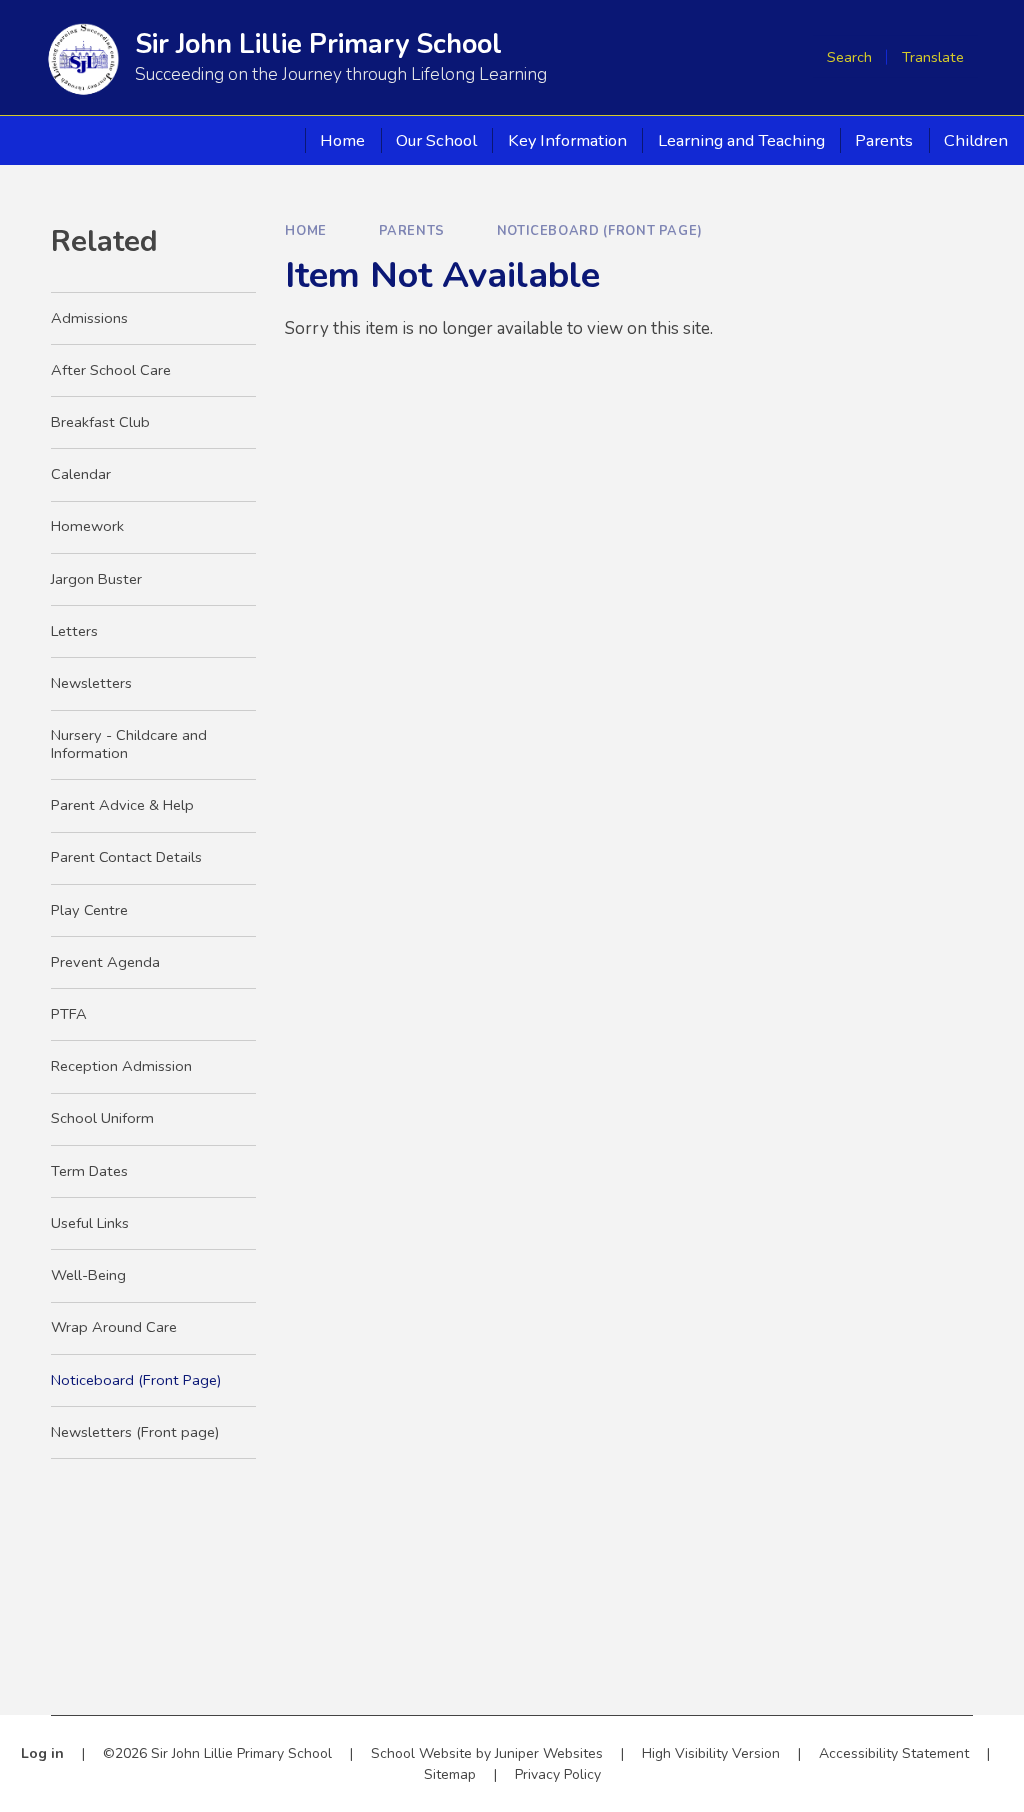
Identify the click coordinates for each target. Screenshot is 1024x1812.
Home (306, 231)
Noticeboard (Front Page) (600, 231)
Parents (412, 231)
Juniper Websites (549, 1753)
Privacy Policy (558, 1774)
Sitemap (450, 1774)
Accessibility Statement (894, 1753)
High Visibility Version (711, 1753)
